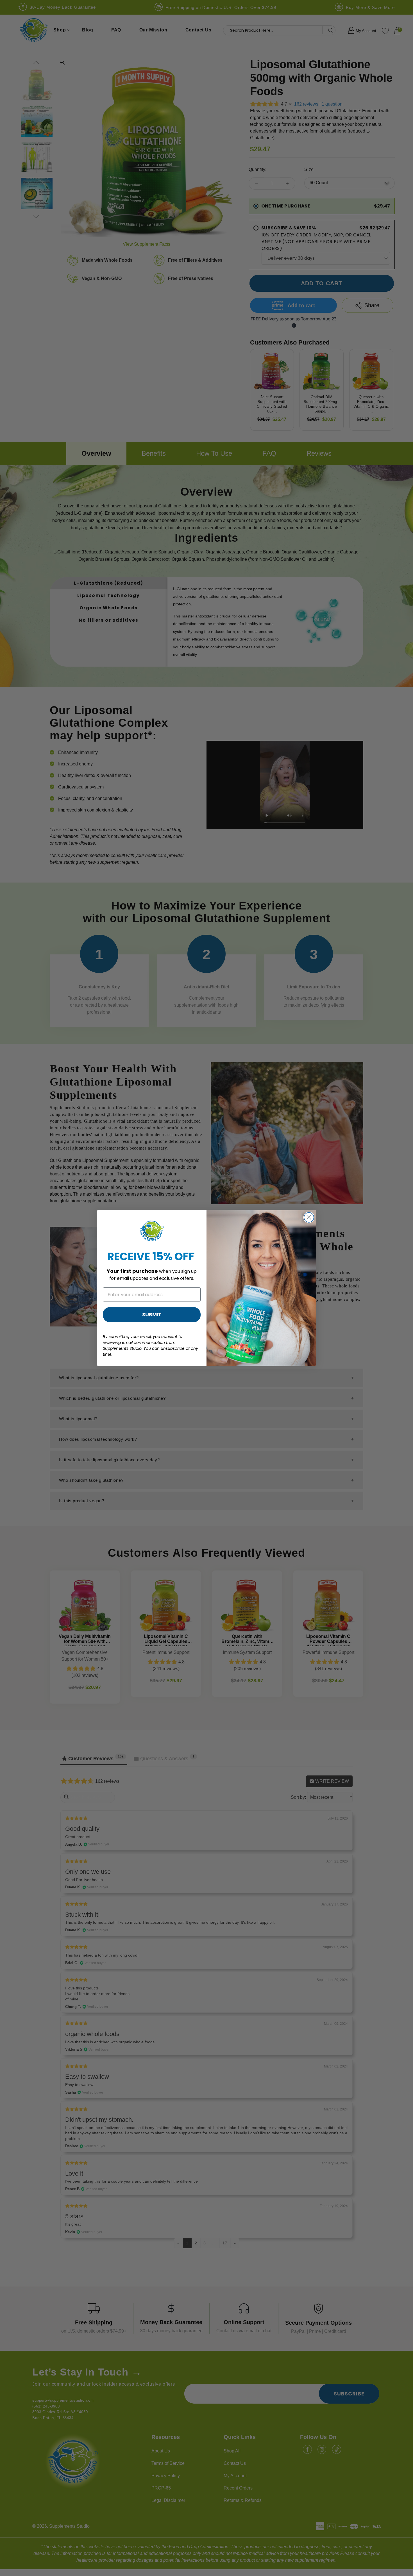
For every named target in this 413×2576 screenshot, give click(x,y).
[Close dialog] (309, 1217)
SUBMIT (152, 1315)
